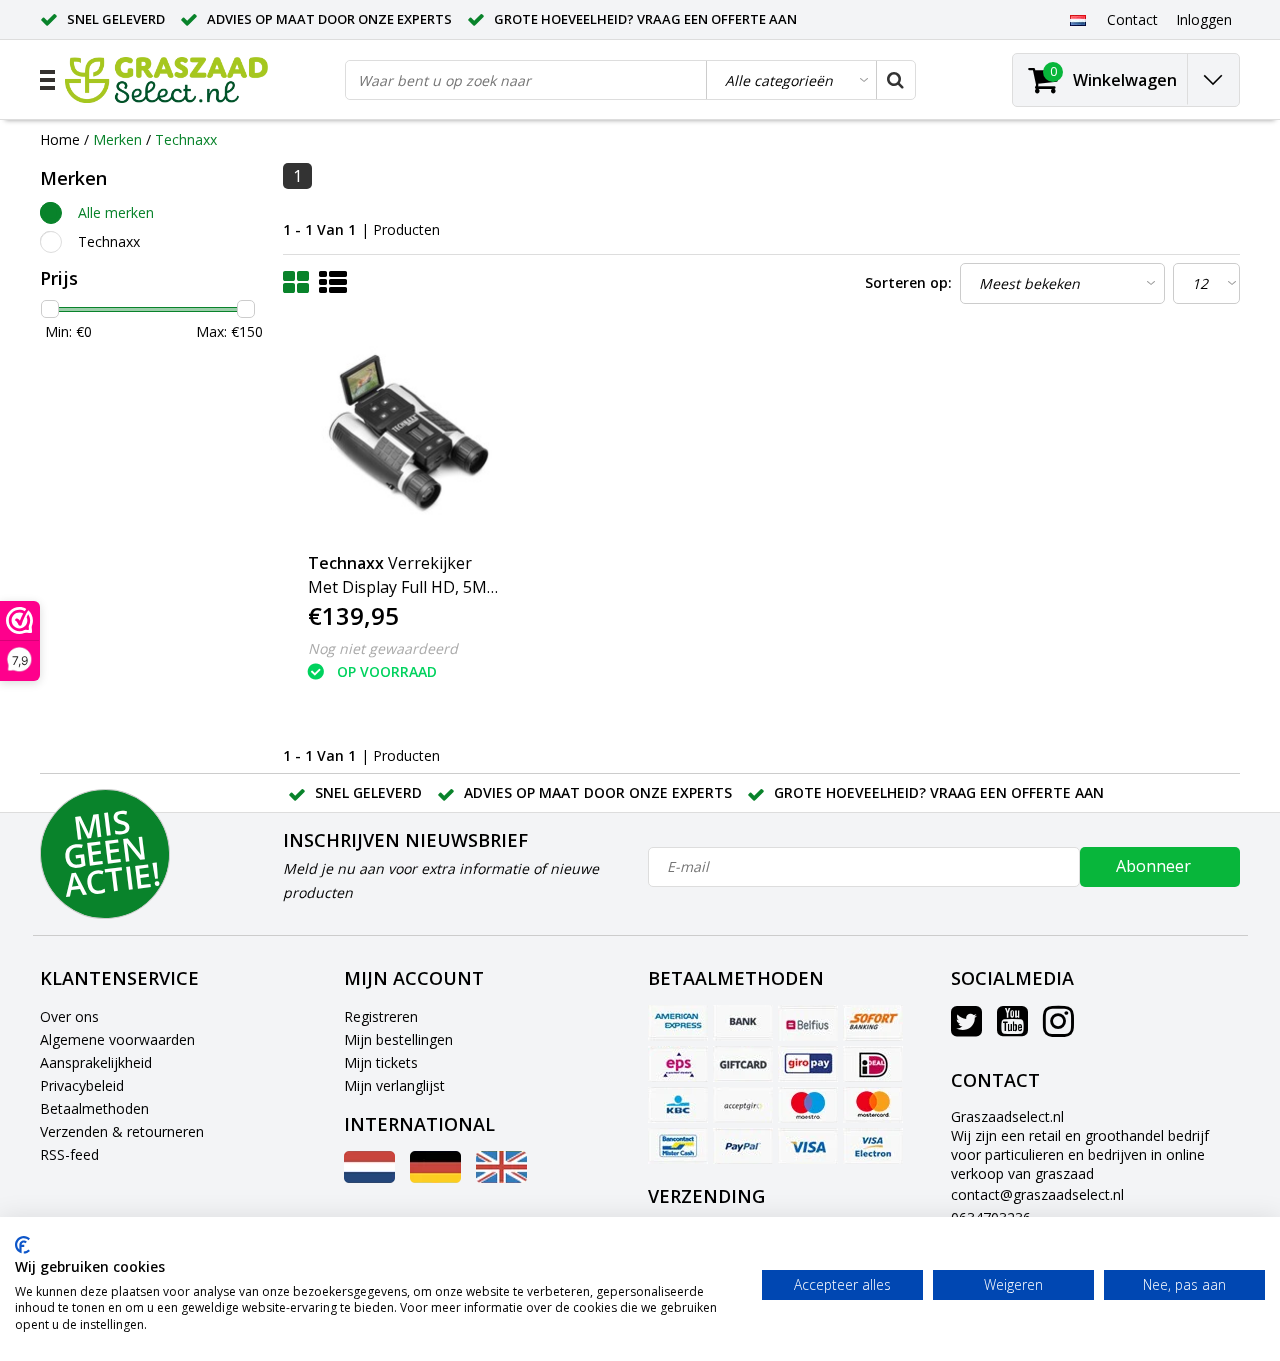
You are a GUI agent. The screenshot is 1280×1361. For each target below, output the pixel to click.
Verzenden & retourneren (122, 1131)
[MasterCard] (873, 1105)
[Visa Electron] (873, 1146)
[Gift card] (743, 1064)
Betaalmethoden (94, 1108)
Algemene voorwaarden (117, 1039)
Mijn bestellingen (398, 1039)
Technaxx (186, 139)
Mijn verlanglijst (394, 1085)
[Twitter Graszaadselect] (966, 1028)
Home (60, 139)
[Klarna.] (743, 1105)
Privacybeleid (82, 1085)
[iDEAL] (873, 1064)
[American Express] (678, 1023)
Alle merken (116, 212)
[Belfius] (808, 1023)
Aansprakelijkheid (96, 1062)
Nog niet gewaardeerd (383, 648)
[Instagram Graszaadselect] (1058, 1028)
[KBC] (678, 1105)
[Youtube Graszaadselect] (1012, 1028)
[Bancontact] (678, 1146)
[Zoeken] (895, 80)
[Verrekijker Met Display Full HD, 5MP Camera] (403, 436)
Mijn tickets (381, 1062)
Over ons (69, 1016)
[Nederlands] (1077, 19)
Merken (117, 139)
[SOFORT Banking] (873, 1023)
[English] (501, 1177)
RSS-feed (69, 1154)
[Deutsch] (435, 1177)
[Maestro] (808, 1105)
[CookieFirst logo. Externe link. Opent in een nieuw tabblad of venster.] (22, 1245)
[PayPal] (743, 1146)
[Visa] (808, 1146)
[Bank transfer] (743, 1023)
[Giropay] (808, 1064)
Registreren (381, 1016)
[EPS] (678, 1064)
